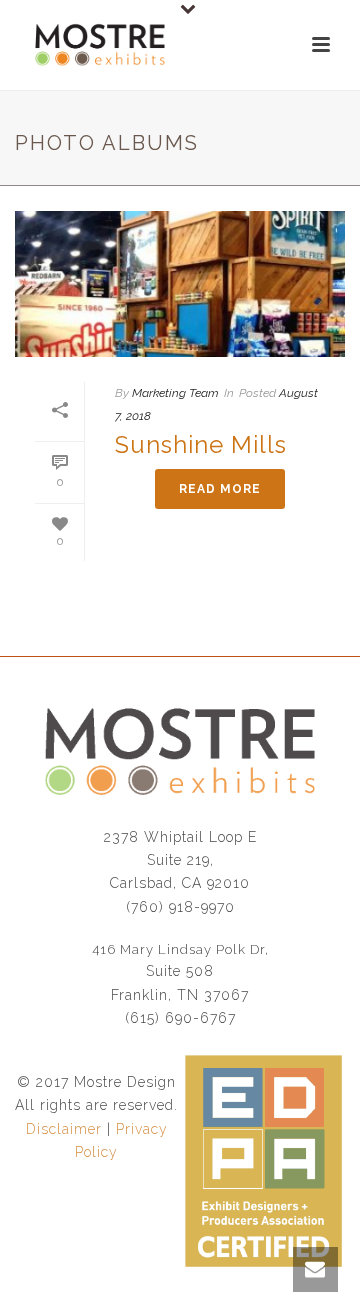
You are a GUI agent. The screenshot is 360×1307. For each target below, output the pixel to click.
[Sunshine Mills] (180, 284)
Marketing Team (175, 393)
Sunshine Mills (201, 444)
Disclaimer (64, 1129)
